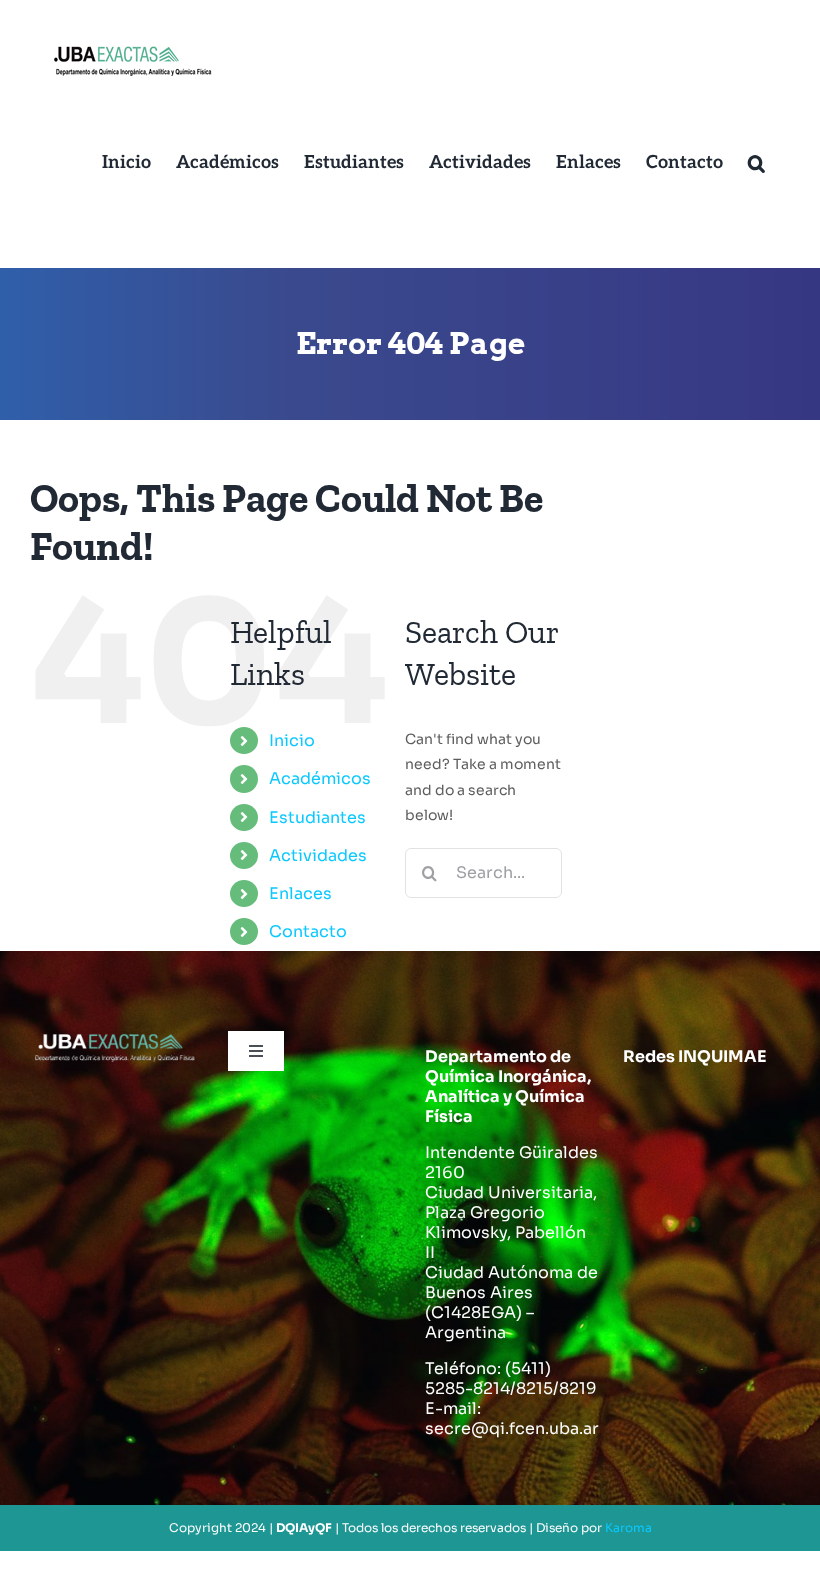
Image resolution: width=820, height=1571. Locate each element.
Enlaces (300, 893)
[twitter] (705, 1107)
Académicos (320, 778)
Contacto (308, 931)
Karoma (628, 1527)
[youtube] (647, 1165)
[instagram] (763, 1107)
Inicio (292, 740)
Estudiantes (317, 817)
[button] (756, 163)
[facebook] (647, 1107)
